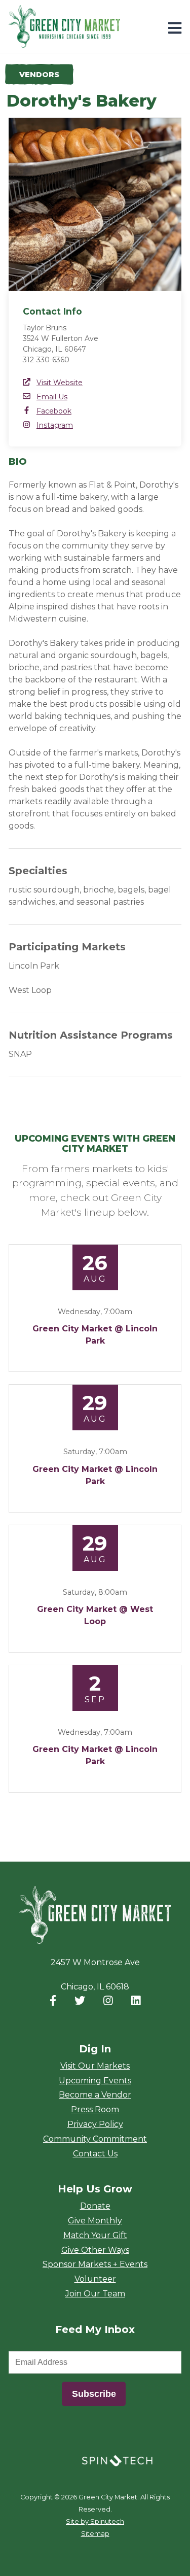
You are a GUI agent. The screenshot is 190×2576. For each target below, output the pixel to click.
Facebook (54, 411)
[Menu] (175, 28)
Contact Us (95, 2154)
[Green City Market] (95, 1915)
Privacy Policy (95, 2124)
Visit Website (60, 383)
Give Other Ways (95, 2250)
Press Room (95, 2109)
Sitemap (95, 2534)
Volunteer (95, 2279)
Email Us (52, 397)
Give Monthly (95, 2221)
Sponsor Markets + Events (95, 2264)
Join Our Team (95, 2294)
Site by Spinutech (95, 2521)
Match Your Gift (95, 2235)
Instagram (55, 425)
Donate (95, 2206)
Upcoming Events (95, 2081)
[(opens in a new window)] (117, 2460)
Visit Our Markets (95, 2066)
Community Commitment (95, 2139)
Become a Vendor (95, 2095)
